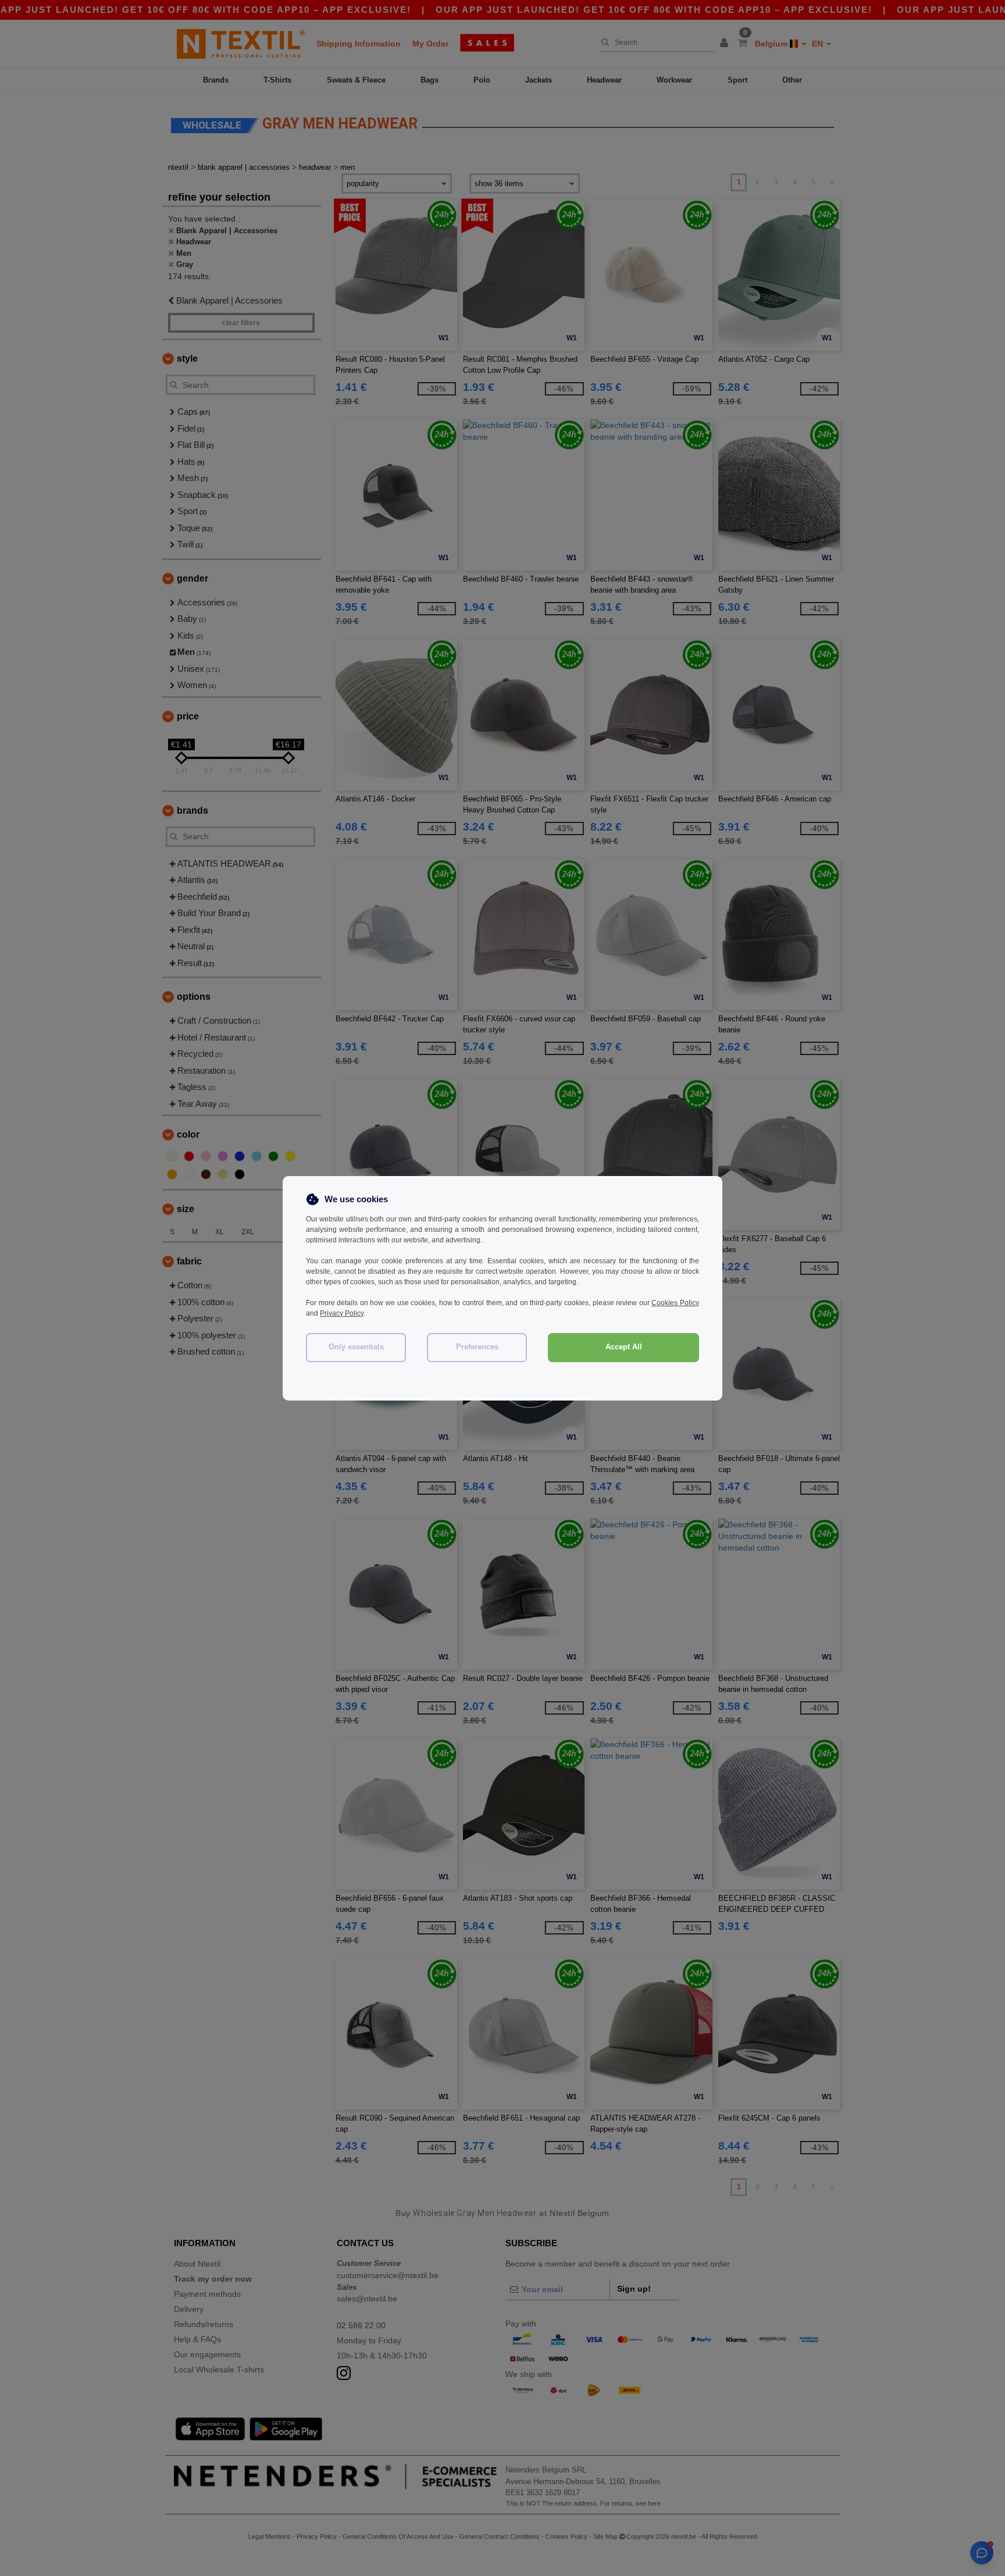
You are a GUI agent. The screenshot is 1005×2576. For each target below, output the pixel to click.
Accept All (624, 1347)
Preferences (477, 1347)
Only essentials (356, 1347)
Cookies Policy (675, 1303)
